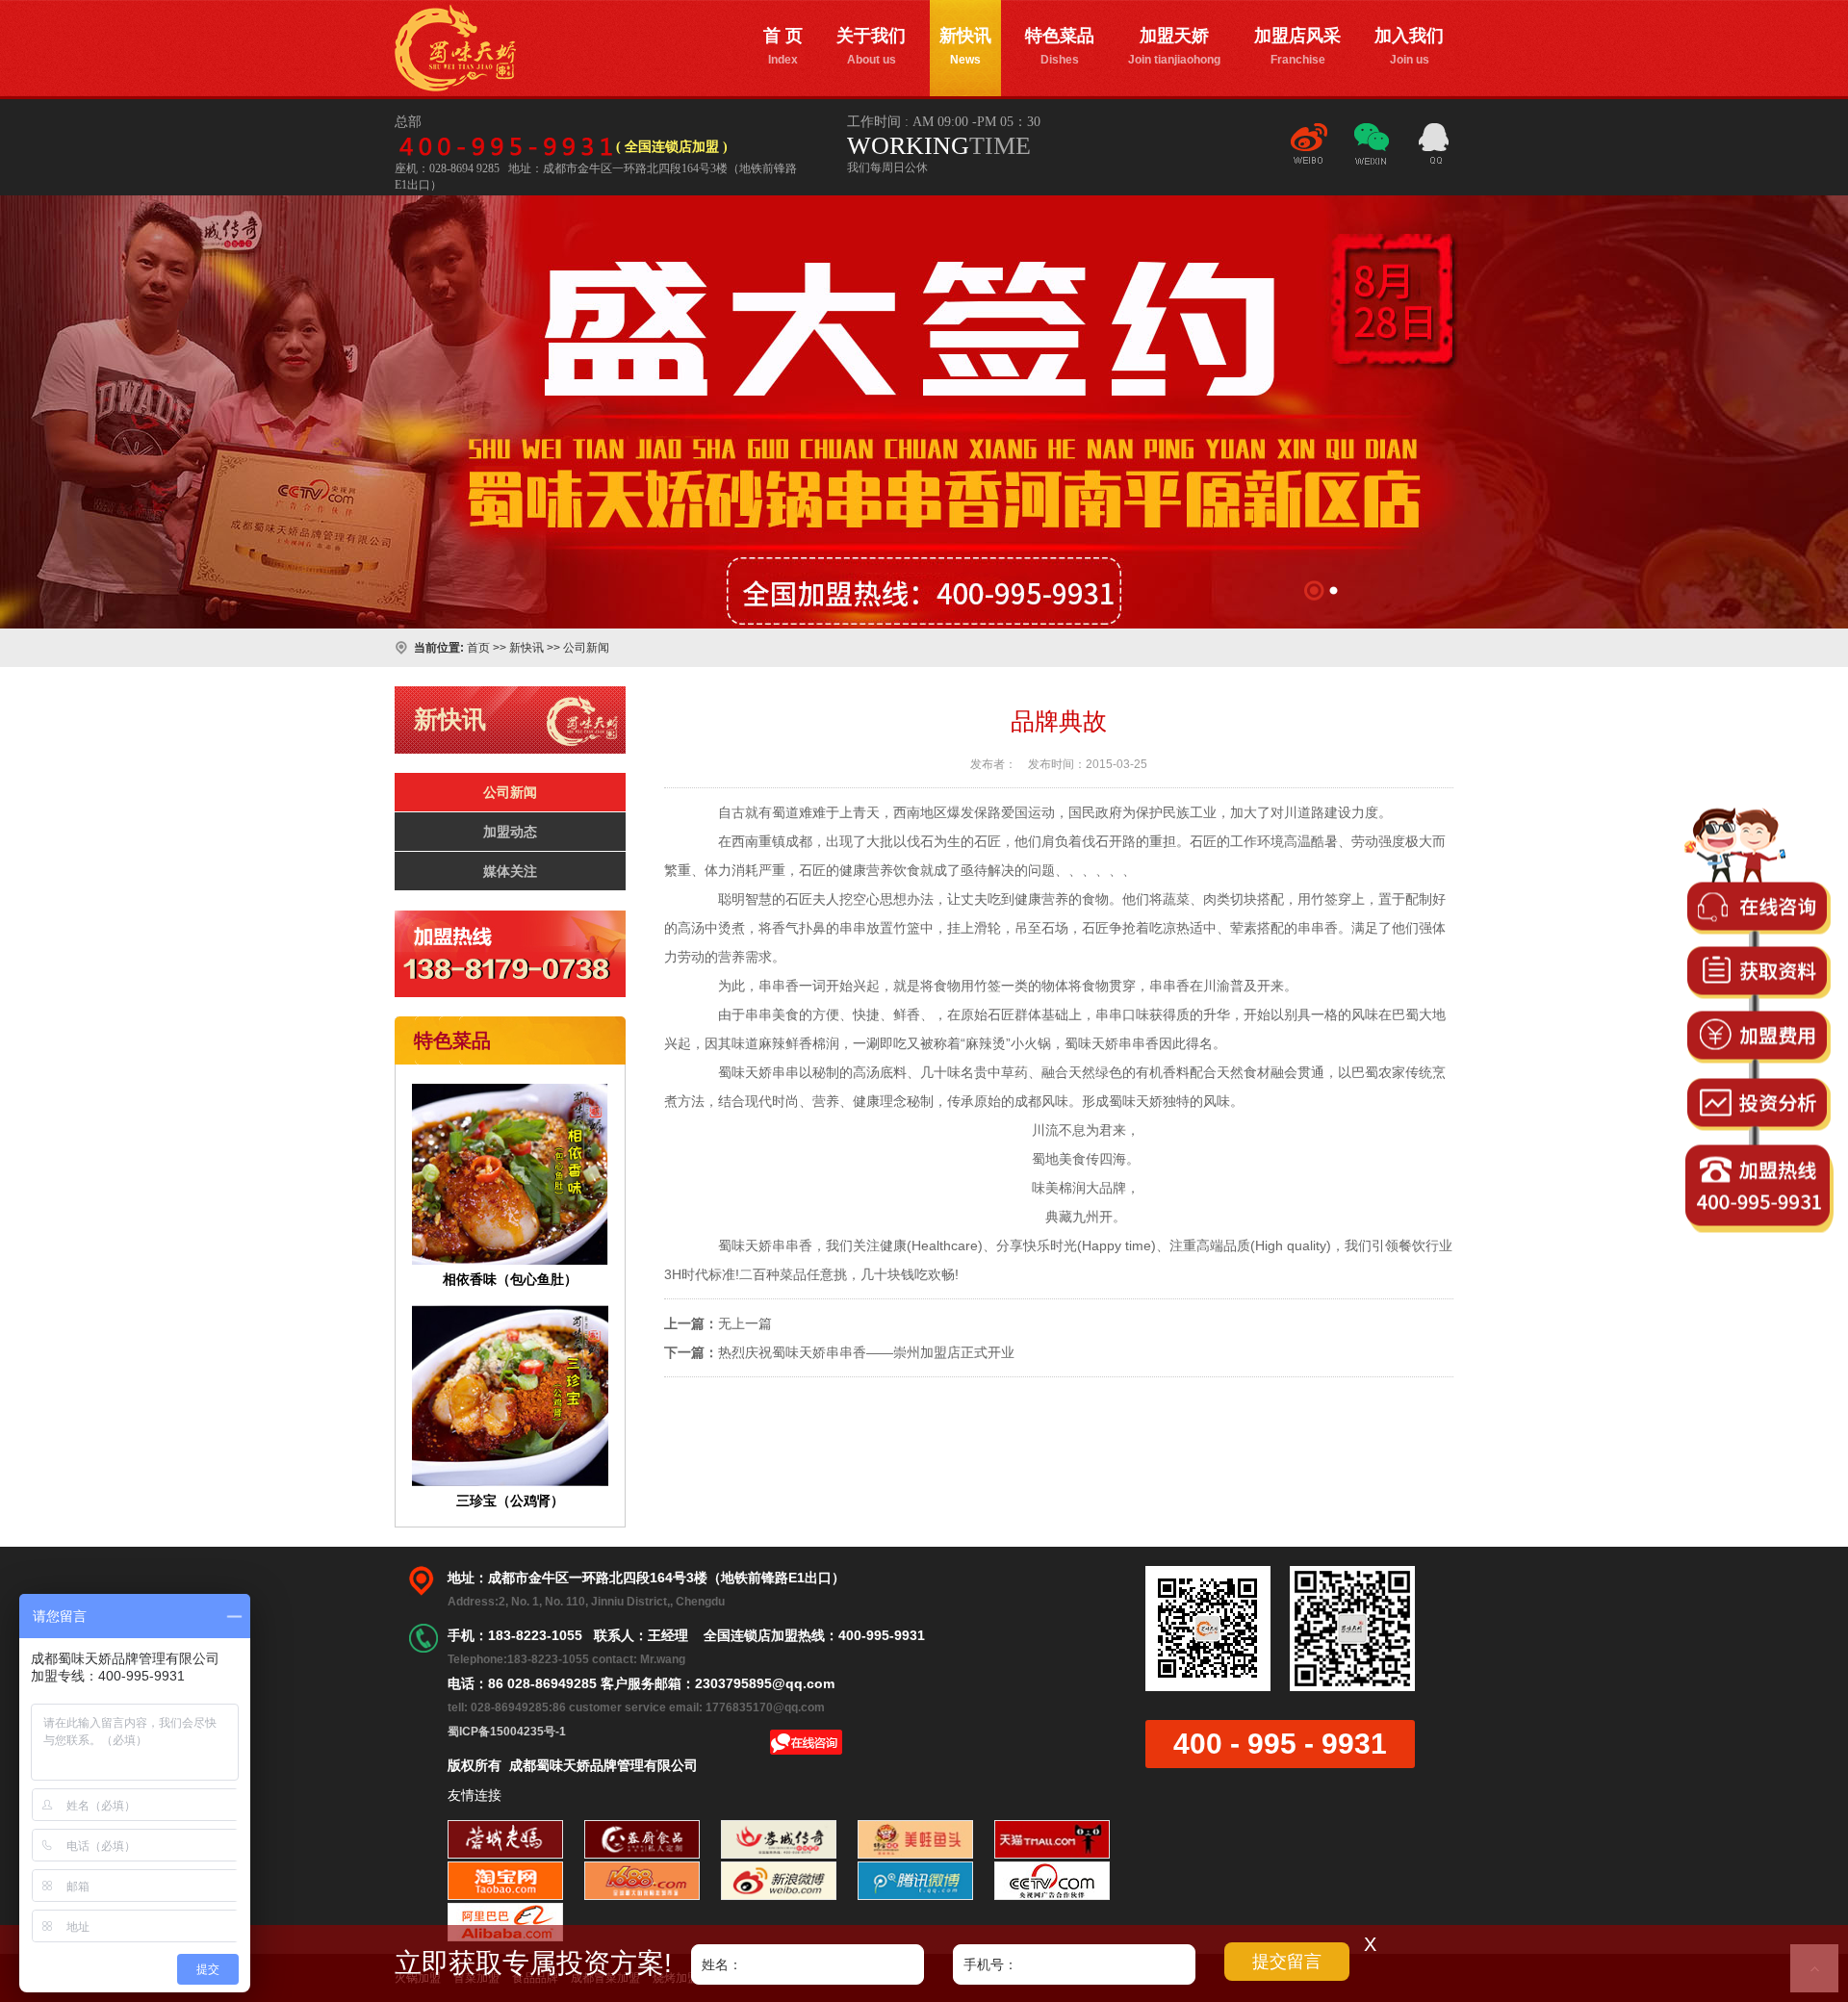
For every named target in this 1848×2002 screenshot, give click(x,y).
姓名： (722, 1964)
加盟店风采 (1297, 46)
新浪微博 (1309, 153)
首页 (478, 648)
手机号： (990, 1964)
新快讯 (965, 46)
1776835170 (1434, 146)
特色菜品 (1060, 46)
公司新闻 (586, 648)
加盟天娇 (1174, 46)
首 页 (783, 46)
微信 (1372, 153)
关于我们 (871, 46)
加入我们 (1409, 46)
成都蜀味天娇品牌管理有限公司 (455, 48)
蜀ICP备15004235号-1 (507, 1732)
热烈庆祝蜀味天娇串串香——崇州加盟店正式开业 (866, 1352)
